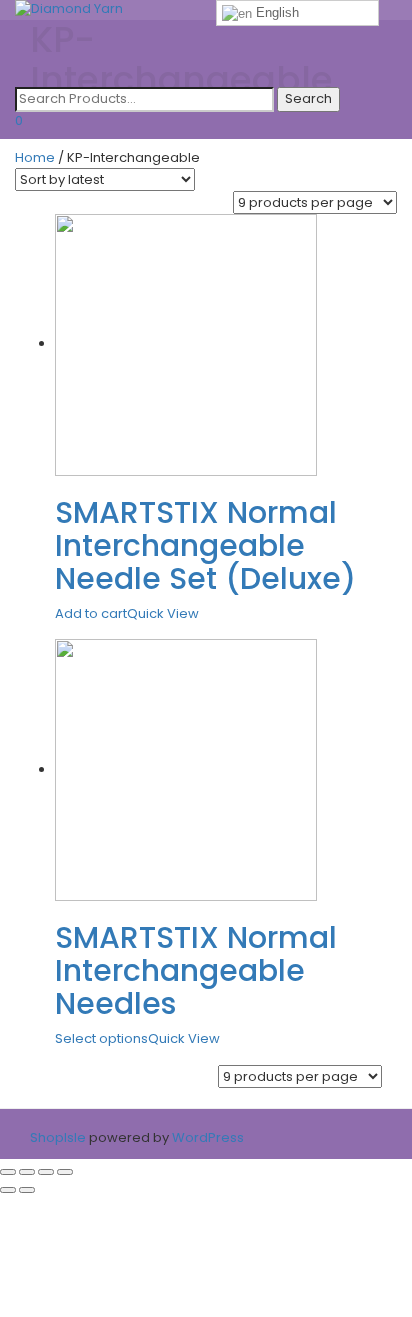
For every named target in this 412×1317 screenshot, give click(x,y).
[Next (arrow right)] (27, 1190)
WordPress (206, 1137)
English (275, 12)
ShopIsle (59, 1137)
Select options (101, 1038)
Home (35, 157)
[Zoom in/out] (65, 1172)
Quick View (163, 613)
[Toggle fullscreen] (46, 1172)
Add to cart (91, 613)
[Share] (27, 1172)
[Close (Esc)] (8, 1172)
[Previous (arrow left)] (8, 1190)
